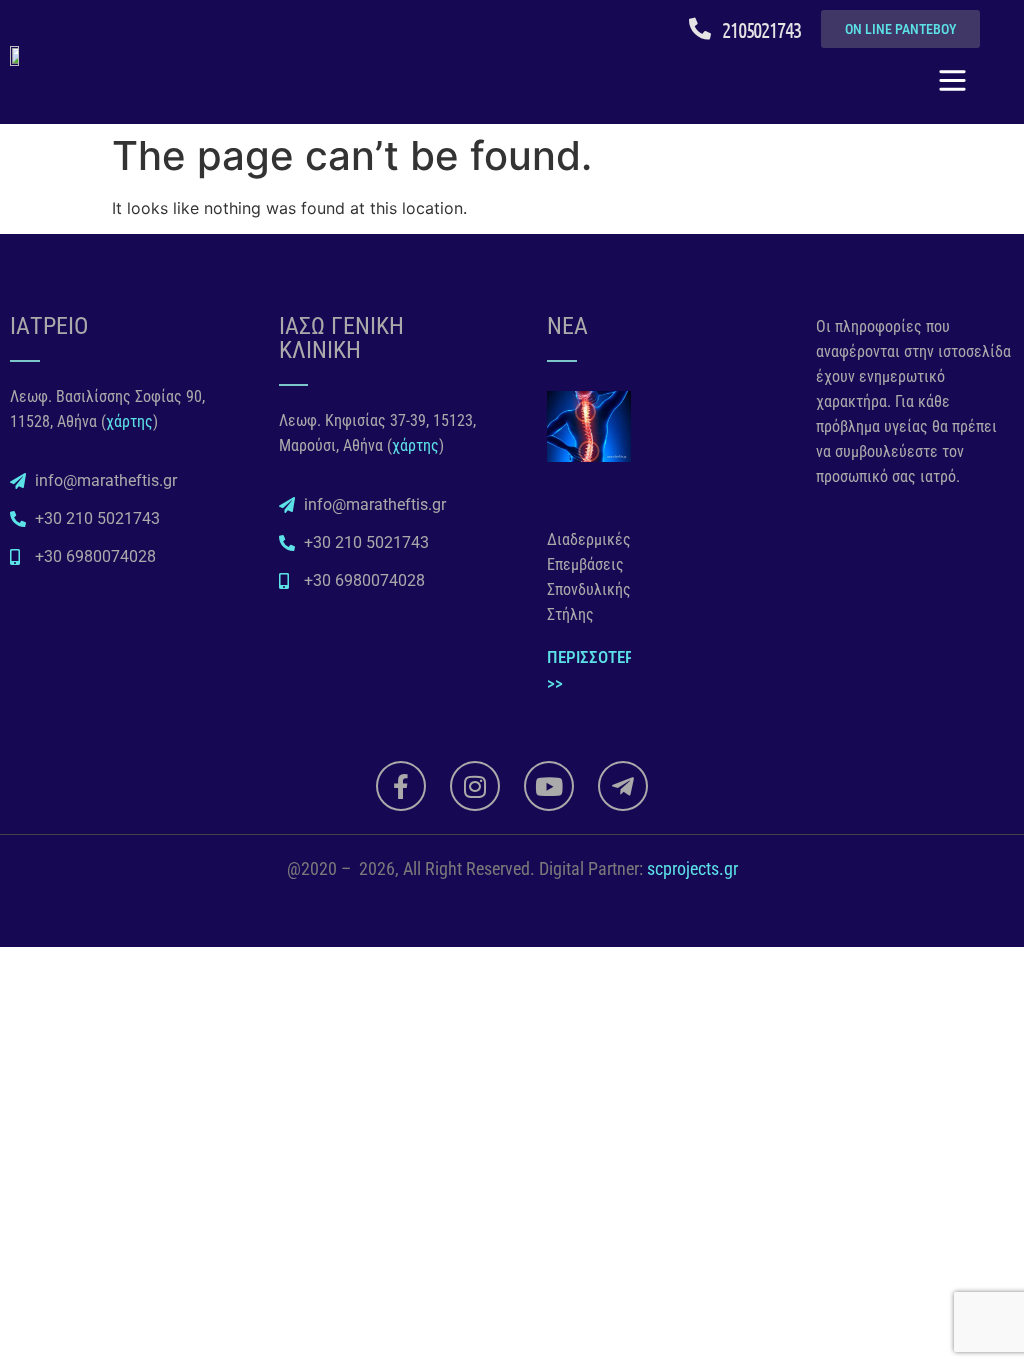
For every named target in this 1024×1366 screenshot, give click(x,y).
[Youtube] (549, 786)
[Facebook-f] (401, 786)
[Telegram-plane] (623, 786)
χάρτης (129, 421)
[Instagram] (475, 786)
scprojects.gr (692, 868)
